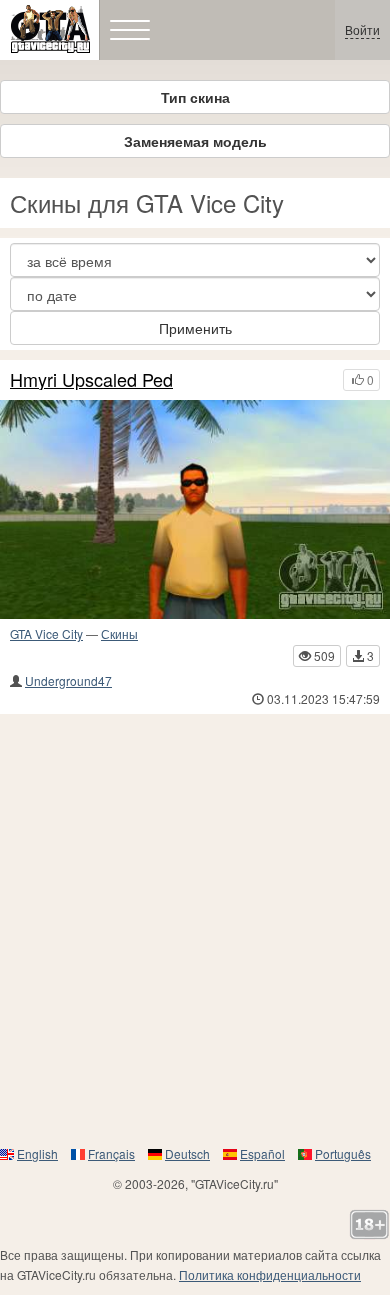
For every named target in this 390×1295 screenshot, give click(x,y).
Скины (119, 633)
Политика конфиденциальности (270, 1274)
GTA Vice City (46, 633)
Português (343, 1153)
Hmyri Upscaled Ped (91, 380)
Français (111, 1153)
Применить (195, 328)
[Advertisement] (195, 929)
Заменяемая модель (195, 141)
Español (262, 1153)
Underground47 (68, 680)
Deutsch (187, 1153)
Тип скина (195, 97)
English (37, 1153)
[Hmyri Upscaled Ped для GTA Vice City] (195, 509)
